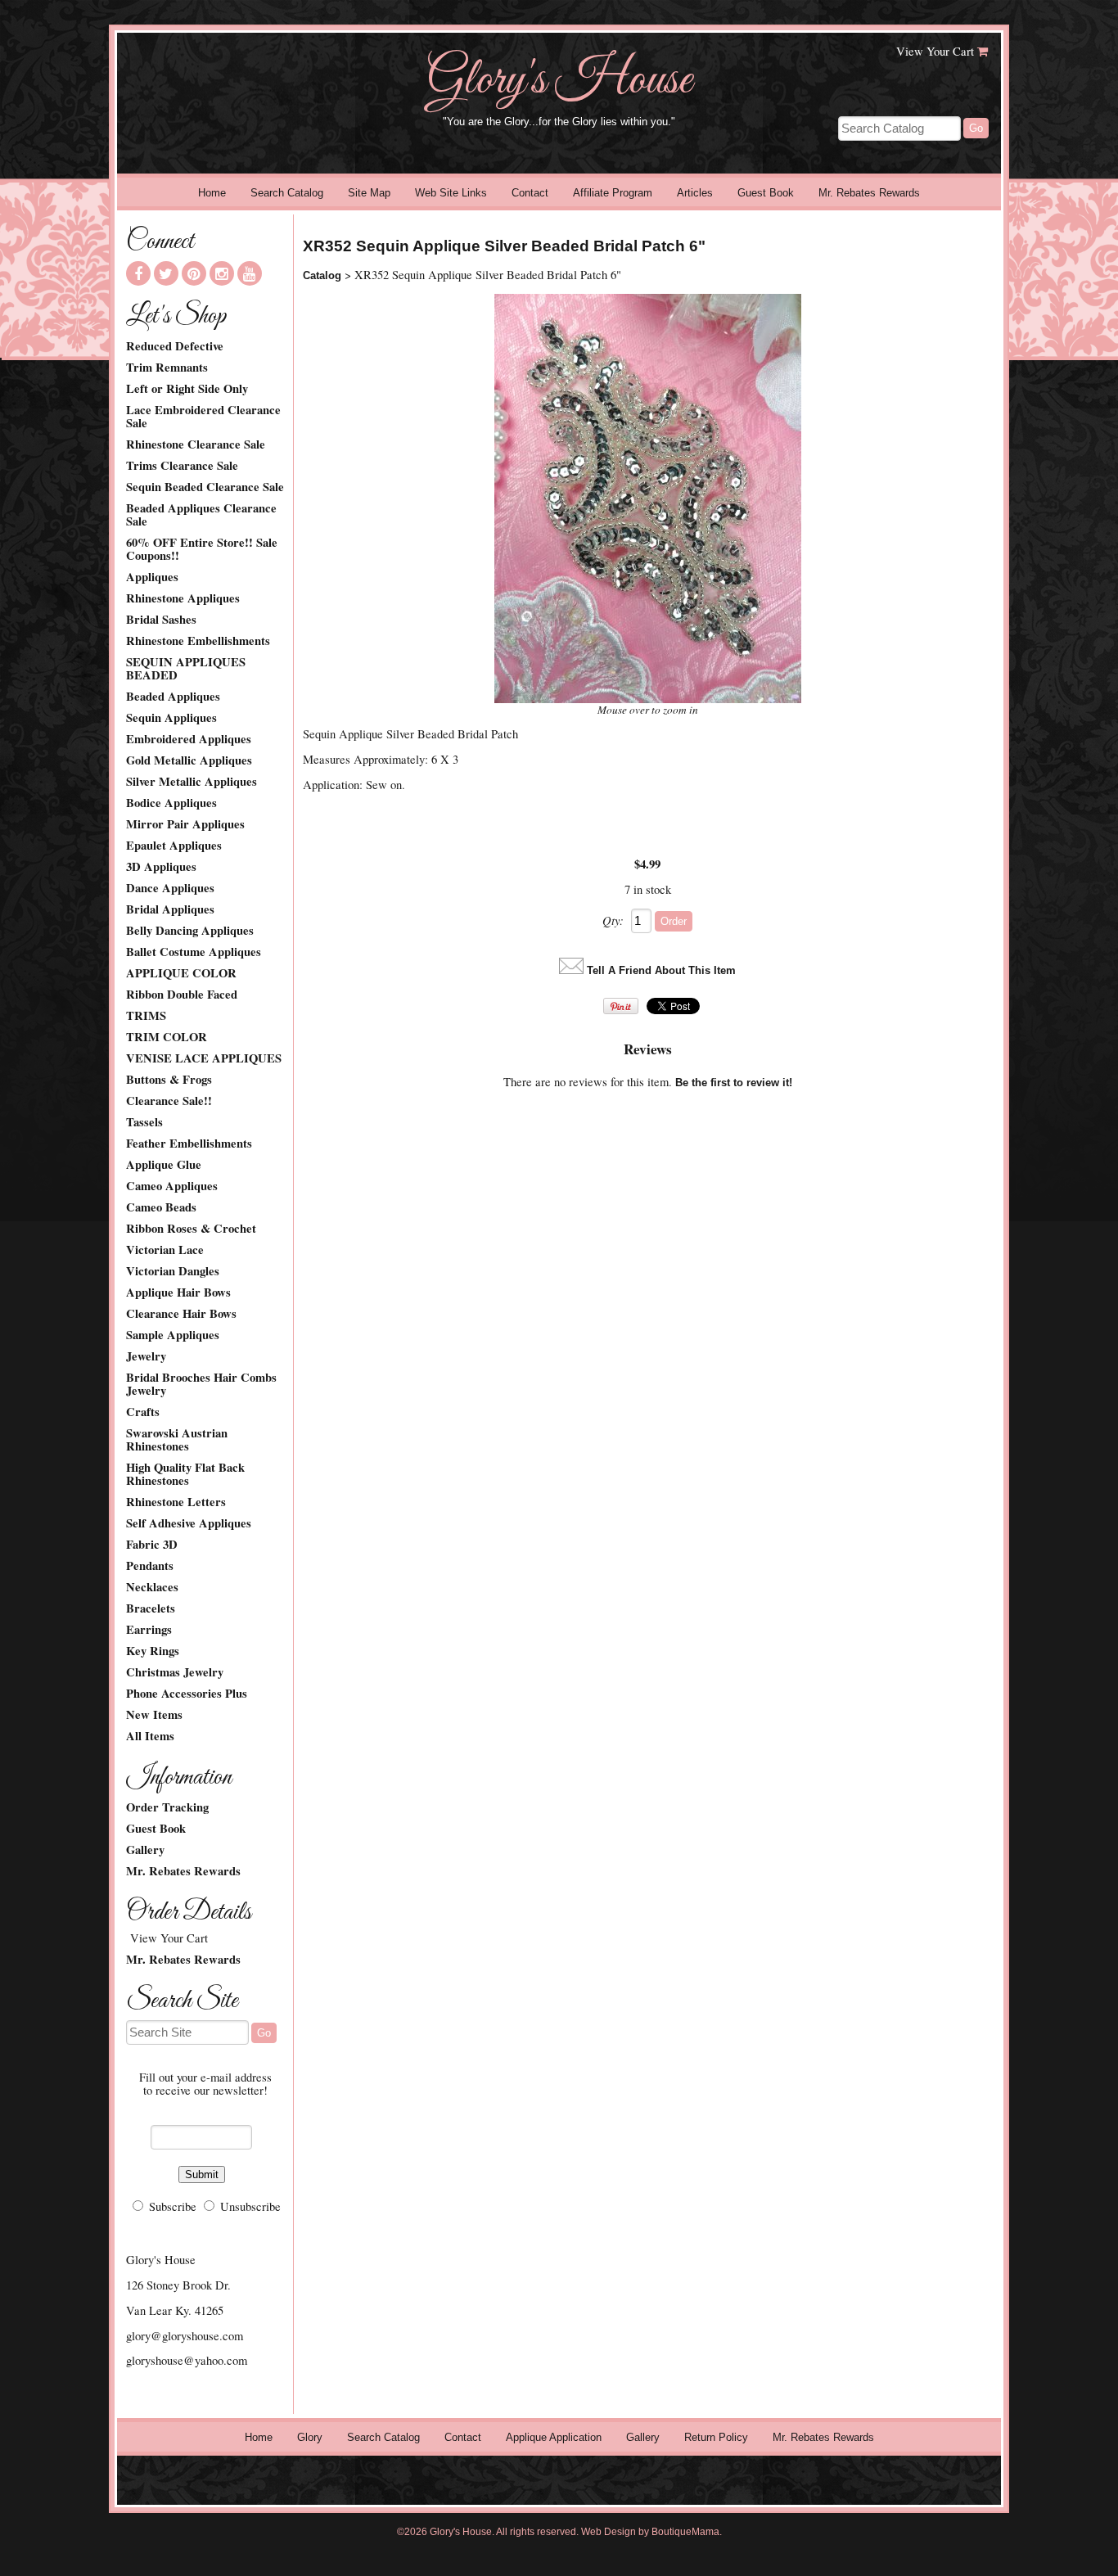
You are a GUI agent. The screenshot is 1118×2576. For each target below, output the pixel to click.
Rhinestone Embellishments (198, 641)
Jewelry (146, 1356)
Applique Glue (164, 1165)
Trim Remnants (167, 368)
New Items (154, 1715)
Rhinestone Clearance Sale (196, 444)
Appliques (152, 577)
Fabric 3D (152, 1545)
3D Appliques (161, 867)
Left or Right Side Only (187, 389)
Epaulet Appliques (174, 846)
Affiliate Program (613, 193)
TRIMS (146, 1016)
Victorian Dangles (173, 1271)
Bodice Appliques (171, 803)
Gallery (145, 1850)
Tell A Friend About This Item (661, 970)
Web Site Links (451, 193)
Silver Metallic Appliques (192, 782)
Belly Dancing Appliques (190, 931)
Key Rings (153, 1651)
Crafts (143, 1412)
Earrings (149, 1630)
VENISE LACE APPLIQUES (204, 1058)
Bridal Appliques (170, 909)
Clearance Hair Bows (181, 1314)
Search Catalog (287, 193)
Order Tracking (167, 1807)
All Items (150, 1736)
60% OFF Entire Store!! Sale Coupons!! (202, 549)
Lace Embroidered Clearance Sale (203, 417)
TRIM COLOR (167, 1037)
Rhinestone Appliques (183, 598)
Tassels (144, 1122)
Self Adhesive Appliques (189, 1523)
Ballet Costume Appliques (194, 952)
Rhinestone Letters (176, 1502)
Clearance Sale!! (169, 1101)
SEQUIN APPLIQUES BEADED (186, 669)
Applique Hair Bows (178, 1293)
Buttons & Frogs (169, 1080)
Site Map (369, 193)
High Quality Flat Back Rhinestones (185, 1474)
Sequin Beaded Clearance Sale (205, 487)
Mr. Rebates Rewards (869, 193)
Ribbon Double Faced (182, 995)
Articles (695, 193)
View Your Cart (935, 51)
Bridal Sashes (161, 620)
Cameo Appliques (172, 1186)
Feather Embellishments (189, 1144)
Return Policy (716, 2437)
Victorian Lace (165, 1250)
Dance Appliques (170, 888)
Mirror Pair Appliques (185, 824)
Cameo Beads (161, 1207)
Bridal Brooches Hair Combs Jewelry (201, 1384)
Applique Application (554, 2437)
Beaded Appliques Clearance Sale (201, 515)
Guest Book (766, 193)
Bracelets (151, 1608)
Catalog (322, 275)
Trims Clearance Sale (182, 466)
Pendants (150, 1566)
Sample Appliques (173, 1335)
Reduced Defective (175, 346)
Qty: (613, 920)
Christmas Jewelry (175, 1672)
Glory (310, 2437)
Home (212, 193)
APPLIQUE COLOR (181, 973)
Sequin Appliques (171, 718)
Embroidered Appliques (189, 739)
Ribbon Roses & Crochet (191, 1229)
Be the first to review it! (734, 1083)
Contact (530, 193)
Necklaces (152, 1587)
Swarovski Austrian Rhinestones (177, 1440)
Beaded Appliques (173, 697)
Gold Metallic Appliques (189, 760)
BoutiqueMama (685, 2532)
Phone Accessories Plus (187, 1694)
